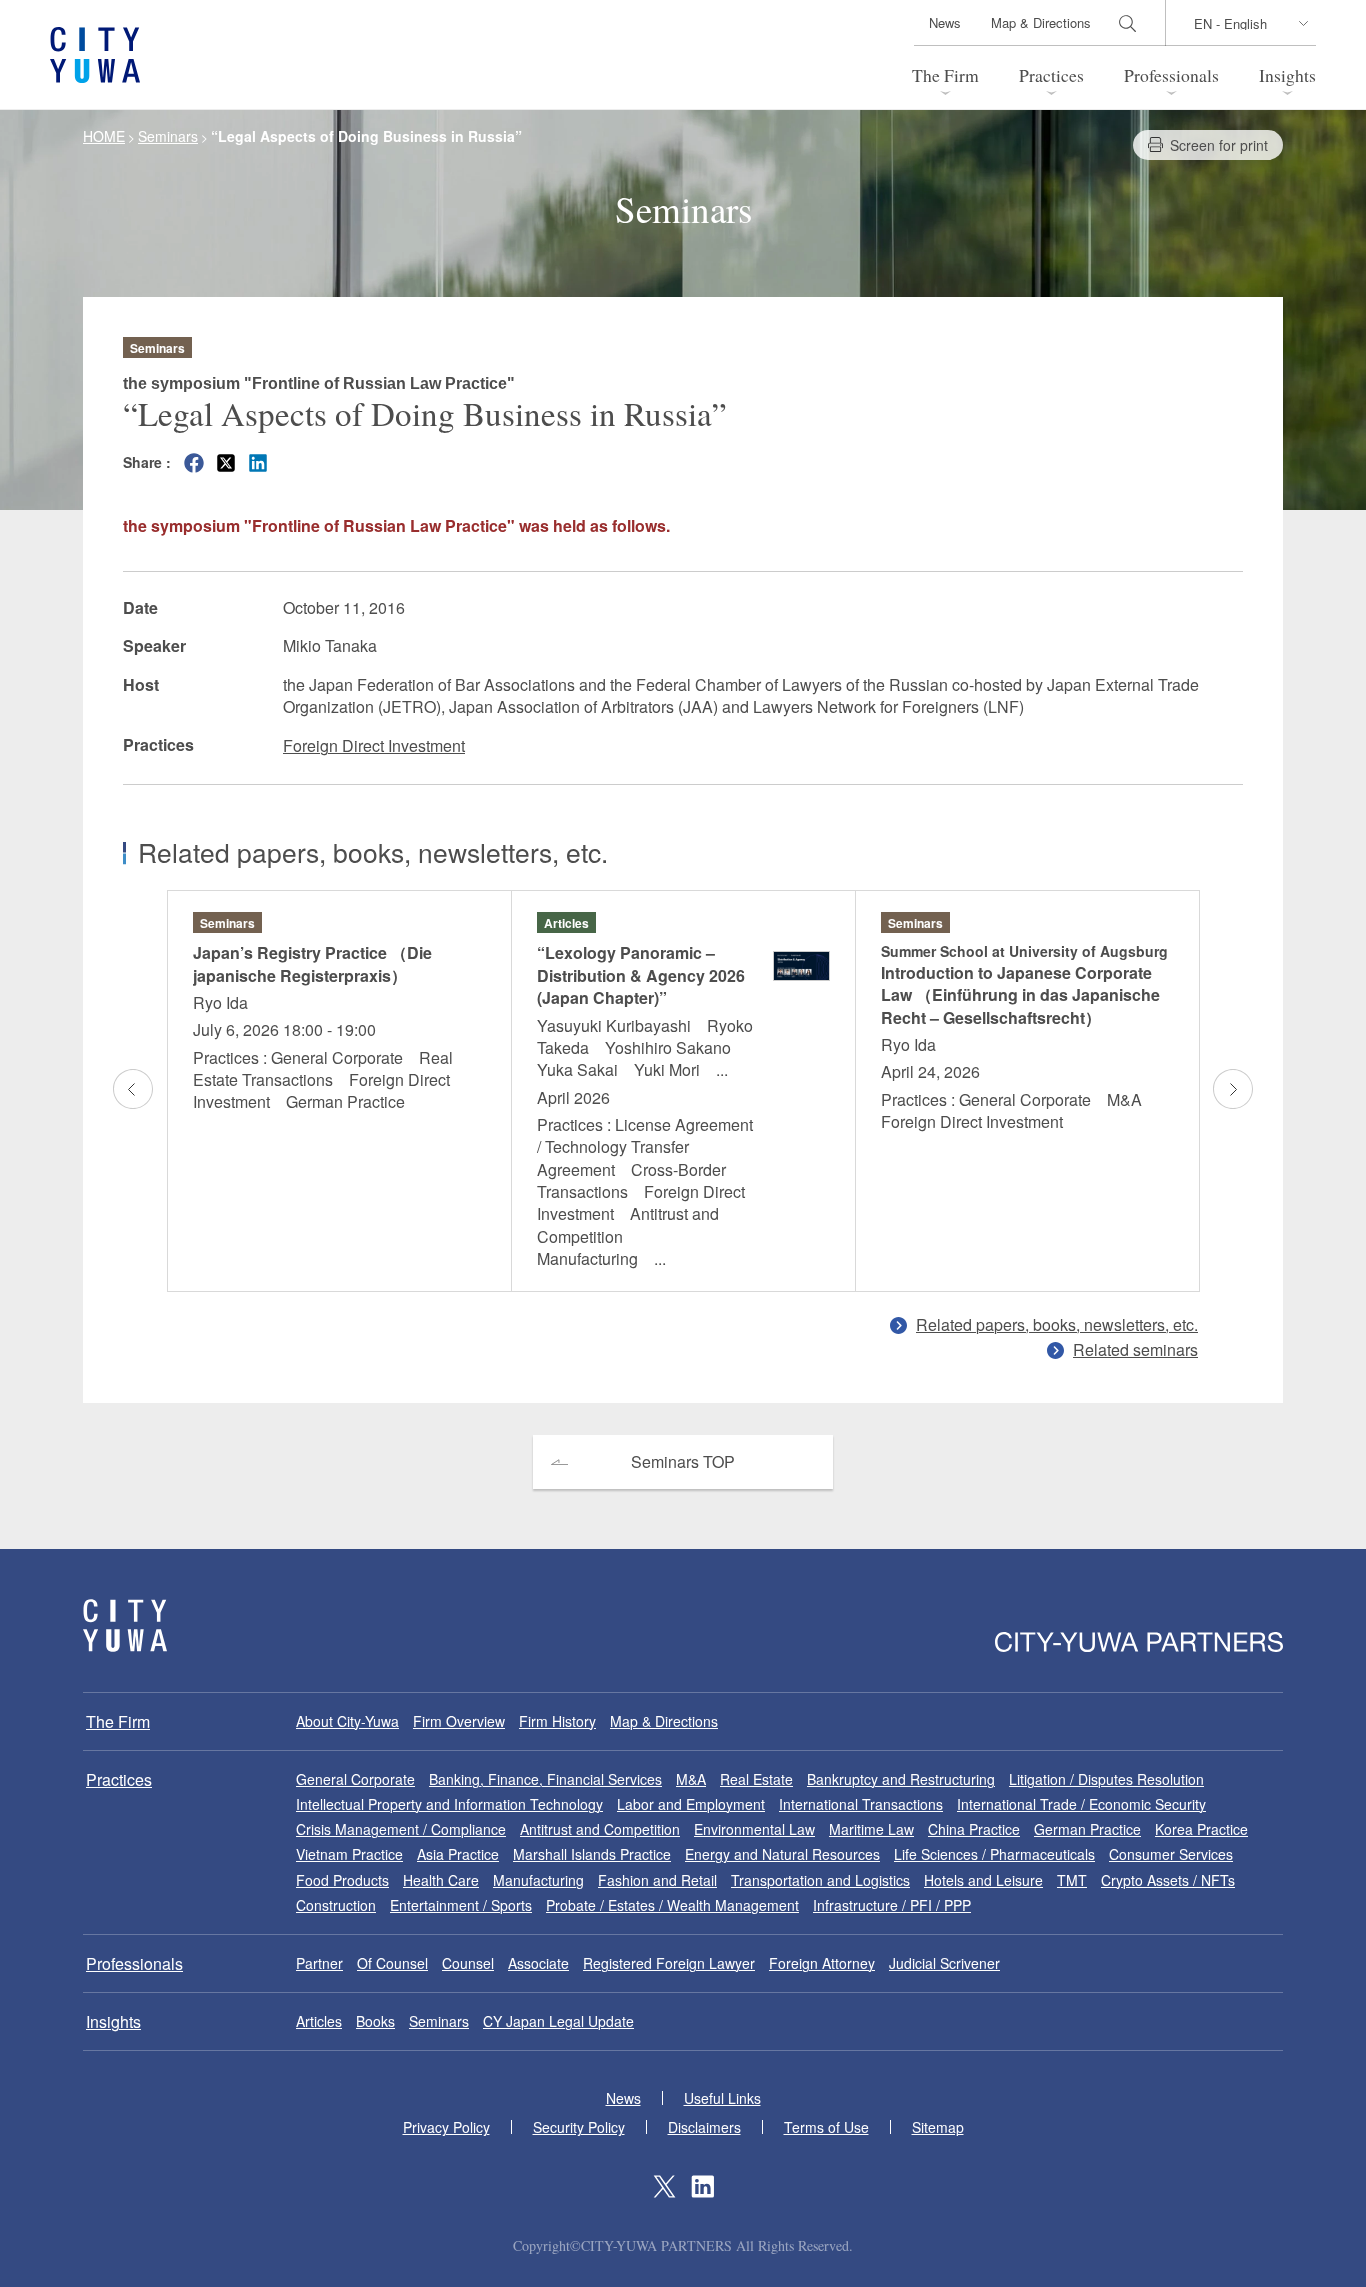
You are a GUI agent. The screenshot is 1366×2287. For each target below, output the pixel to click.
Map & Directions (1041, 22)
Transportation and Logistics (820, 1880)
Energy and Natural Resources (782, 1854)
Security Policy (579, 2127)
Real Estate (756, 1779)
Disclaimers (704, 2127)
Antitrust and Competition (600, 1829)
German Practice (1087, 1829)
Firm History (557, 1721)
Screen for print (1219, 145)
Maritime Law (871, 1829)
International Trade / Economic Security (1081, 1804)
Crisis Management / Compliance (401, 1829)
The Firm (945, 75)
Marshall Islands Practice (592, 1854)
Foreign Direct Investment (374, 745)
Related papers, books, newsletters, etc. (1057, 1324)
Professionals (1171, 75)
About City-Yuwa (347, 1721)
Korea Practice (1201, 1829)
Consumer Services (1171, 1854)
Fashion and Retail (657, 1880)
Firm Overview (459, 1721)
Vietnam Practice (349, 1854)
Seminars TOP (683, 1461)
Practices (1051, 75)
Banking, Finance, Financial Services (545, 1779)
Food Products (342, 1880)
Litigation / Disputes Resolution (1106, 1779)
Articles (319, 2021)
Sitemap (938, 2127)
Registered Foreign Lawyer (669, 1963)
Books (375, 2021)
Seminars (439, 2021)
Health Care (441, 1880)
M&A (691, 1779)
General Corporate (355, 1779)
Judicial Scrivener (944, 1963)
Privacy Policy (446, 2127)
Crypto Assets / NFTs (1168, 1880)
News (945, 22)
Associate (538, 1963)
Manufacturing (538, 1880)
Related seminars (1135, 1349)
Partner (319, 1963)
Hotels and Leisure (983, 1880)
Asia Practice (458, 1854)
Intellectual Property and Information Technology (449, 1804)
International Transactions (861, 1804)
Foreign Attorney (822, 1963)
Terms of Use (826, 2127)
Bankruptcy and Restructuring (901, 1779)
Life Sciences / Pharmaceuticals (994, 1854)
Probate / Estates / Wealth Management (672, 1905)
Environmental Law (754, 1829)
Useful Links (722, 2098)
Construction (336, 1905)
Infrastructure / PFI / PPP (892, 1905)
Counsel (468, 1963)
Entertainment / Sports (461, 1905)
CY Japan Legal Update (558, 2021)
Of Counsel (392, 1963)
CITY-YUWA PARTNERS (125, 1625)
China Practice (974, 1829)
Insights (1287, 75)
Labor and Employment (691, 1804)
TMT (1072, 1880)
